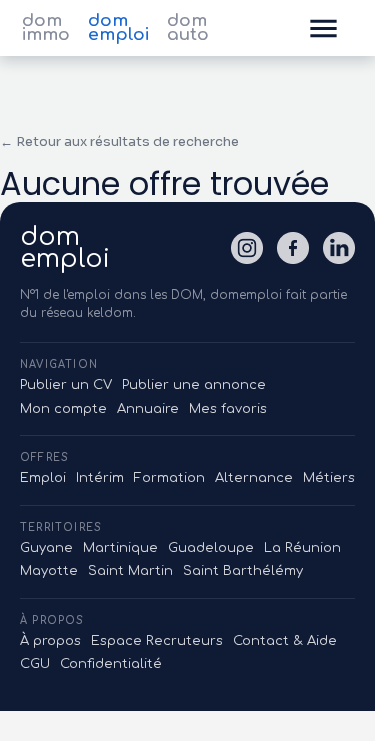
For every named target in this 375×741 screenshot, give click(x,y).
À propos (50, 641)
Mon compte (63, 409)
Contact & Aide (285, 641)
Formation (169, 478)
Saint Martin (130, 571)
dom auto (188, 28)
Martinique (120, 548)
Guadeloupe (211, 548)
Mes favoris (228, 409)
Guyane (46, 548)
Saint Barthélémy (243, 571)
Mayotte (49, 571)
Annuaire (148, 409)
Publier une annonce (194, 385)
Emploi (43, 478)
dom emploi (118, 28)
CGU (35, 664)
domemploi (65, 248)
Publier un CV (66, 385)
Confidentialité (111, 664)
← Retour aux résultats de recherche (119, 141)
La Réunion (302, 548)
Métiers (329, 478)
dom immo (46, 28)
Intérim (100, 478)
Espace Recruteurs (157, 641)
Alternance (254, 478)
